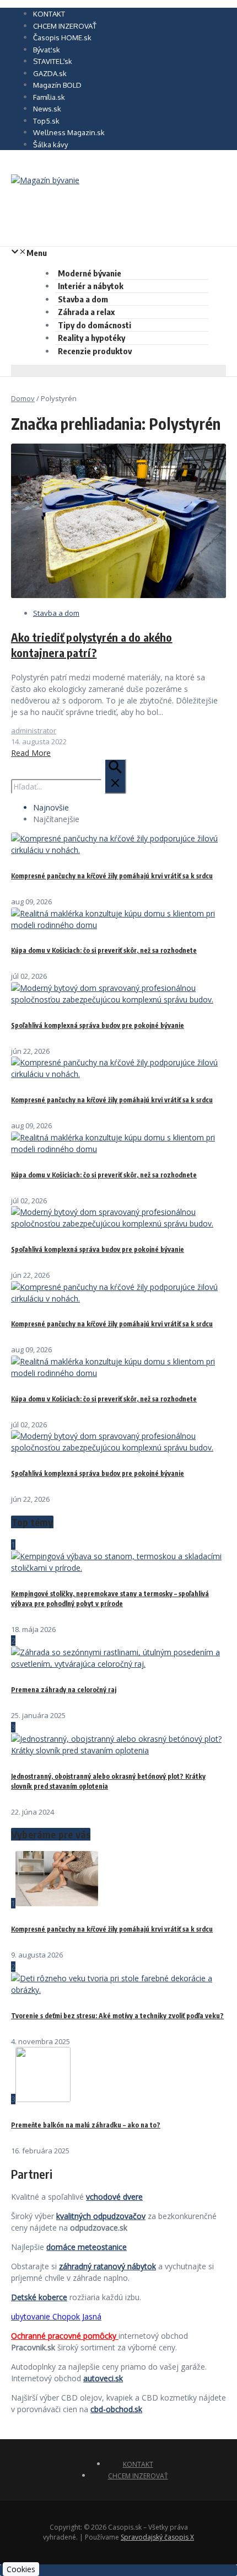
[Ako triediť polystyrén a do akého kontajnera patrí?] (118, 595)
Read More (31, 753)
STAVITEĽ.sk (53, 61)
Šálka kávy (50, 145)
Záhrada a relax (86, 312)
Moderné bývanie (90, 273)
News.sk (47, 109)
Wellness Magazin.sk (69, 132)
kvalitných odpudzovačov (101, 2216)
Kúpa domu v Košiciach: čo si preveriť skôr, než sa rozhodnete (104, 950)
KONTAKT (49, 14)
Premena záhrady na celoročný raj (64, 1690)
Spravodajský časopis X (157, 2537)
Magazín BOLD (57, 85)
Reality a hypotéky (91, 338)
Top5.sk (46, 121)
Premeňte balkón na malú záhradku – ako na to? (86, 2125)
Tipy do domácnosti (95, 325)
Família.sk (49, 97)
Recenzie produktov (95, 351)
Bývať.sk (47, 50)
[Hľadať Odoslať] (115, 776)
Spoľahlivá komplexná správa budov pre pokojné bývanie (98, 1025)
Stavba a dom (83, 299)
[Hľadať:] (69, 786)
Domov (23, 398)
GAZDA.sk (50, 73)
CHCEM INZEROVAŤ (65, 26)
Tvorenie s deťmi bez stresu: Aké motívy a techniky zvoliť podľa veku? (117, 2016)
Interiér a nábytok (91, 286)
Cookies (21, 2569)
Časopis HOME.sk (62, 38)
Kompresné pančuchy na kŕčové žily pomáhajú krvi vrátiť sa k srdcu (112, 876)
